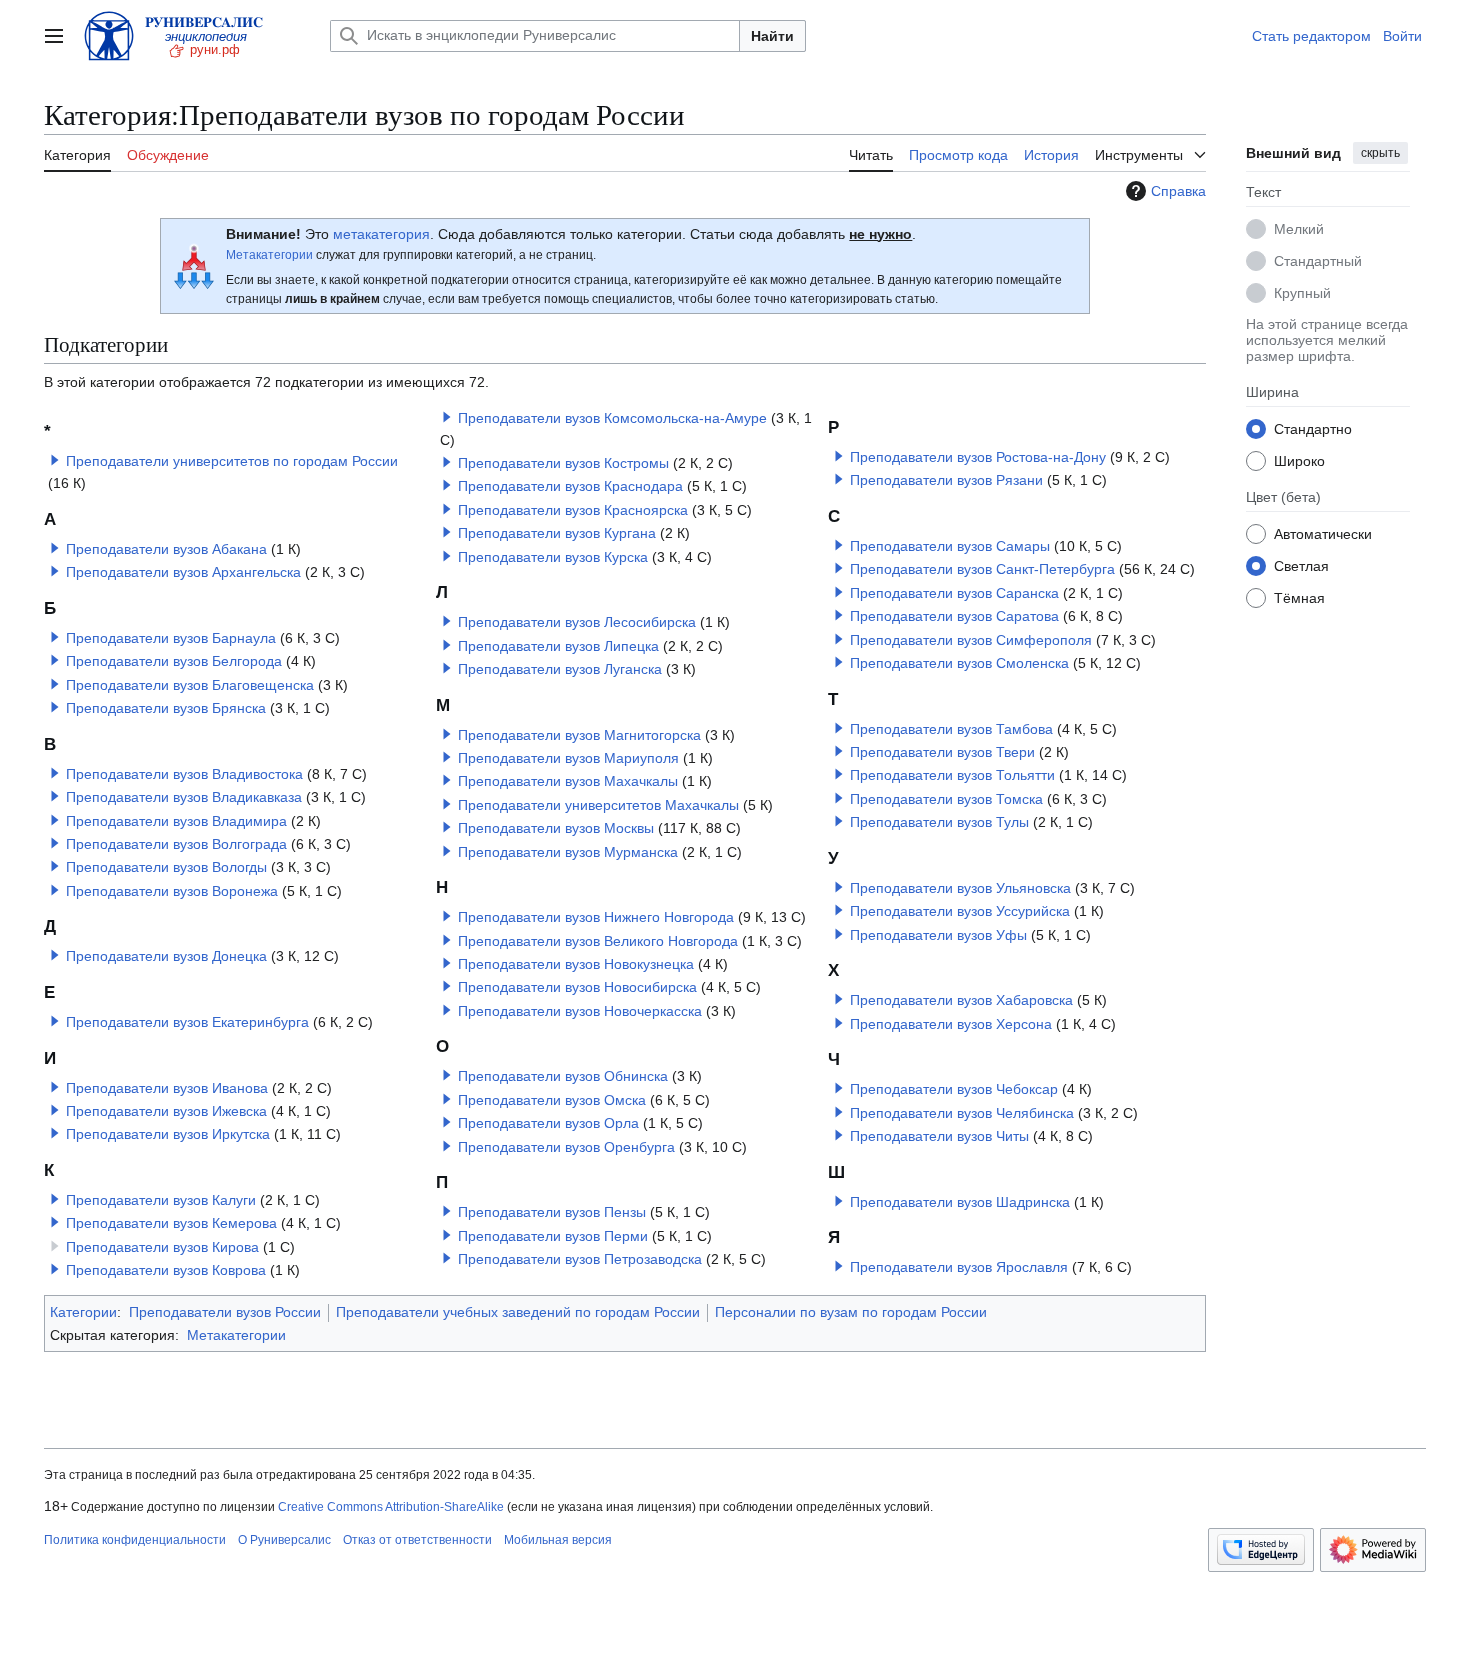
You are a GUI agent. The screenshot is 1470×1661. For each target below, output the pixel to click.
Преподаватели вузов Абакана (166, 549)
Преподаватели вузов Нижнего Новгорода (596, 917)
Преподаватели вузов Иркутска (168, 1134)
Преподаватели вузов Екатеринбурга (187, 1022)
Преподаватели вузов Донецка (166, 956)
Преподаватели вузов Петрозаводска (580, 1259)
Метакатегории (269, 255)
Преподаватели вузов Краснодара (570, 486)
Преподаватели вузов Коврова (166, 1270)
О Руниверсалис (284, 1540)
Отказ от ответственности (417, 1540)
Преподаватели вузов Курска (553, 557)
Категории (83, 1312)
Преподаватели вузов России (225, 1312)
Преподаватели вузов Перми (553, 1236)
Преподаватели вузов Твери (942, 752)
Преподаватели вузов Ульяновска (960, 888)
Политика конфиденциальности (135, 1540)
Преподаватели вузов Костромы (563, 463)
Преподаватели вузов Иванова (167, 1088)
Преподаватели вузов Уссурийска (960, 911)
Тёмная (1299, 597)
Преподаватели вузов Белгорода (174, 661)
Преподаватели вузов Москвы (556, 828)
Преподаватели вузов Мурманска (568, 852)
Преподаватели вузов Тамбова (951, 729)
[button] (54, 36)
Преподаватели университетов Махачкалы (598, 805)
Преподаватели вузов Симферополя (971, 640)
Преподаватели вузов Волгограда (176, 844)
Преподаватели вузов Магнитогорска (579, 735)
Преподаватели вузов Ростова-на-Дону (978, 457)
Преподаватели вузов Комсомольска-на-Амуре (612, 418)
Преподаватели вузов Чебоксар (954, 1089)
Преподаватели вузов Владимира (176, 821)
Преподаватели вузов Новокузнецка (576, 964)
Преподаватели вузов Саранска (954, 593)
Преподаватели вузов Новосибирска (577, 987)
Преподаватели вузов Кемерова (171, 1223)
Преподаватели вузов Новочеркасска (580, 1011)
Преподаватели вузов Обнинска (563, 1076)
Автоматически (1323, 533)
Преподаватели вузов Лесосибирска (577, 622)
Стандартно (1313, 428)
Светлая (1301, 565)
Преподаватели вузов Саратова (954, 616)
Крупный (1302, 292)
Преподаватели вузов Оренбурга (566, 1147)
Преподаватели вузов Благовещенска (190, 685)
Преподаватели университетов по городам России (232, 461)
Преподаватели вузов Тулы (939, 822)
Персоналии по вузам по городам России (851, 1312)
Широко (1299, 460)
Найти (772, 36)
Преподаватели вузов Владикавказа (184, 797)
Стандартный (1318, 260)
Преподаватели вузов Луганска (560, 669)
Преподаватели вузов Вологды (166, 867)
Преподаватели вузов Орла (548, 1123)
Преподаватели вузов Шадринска (960, 1202)
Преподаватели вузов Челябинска (962, 1113)
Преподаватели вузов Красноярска (573, 510)
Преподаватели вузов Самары (950, 546)
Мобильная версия (558, 1540)
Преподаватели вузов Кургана (557, 533)
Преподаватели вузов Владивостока (184, 774)
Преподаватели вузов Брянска (166, 708)
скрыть (1380, 153)
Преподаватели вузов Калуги (161, 1200)
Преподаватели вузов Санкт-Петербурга (982, 569)
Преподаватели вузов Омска (552, 1100)
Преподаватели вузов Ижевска (166, 1111)
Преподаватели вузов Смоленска (959, 663)
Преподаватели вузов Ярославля (959, 1267)
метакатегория (381, 234)
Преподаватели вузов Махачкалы (568, 781)
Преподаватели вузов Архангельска (183, 572)
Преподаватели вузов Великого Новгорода (598, 941)
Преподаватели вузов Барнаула (171, 638)
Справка (1178, 191)
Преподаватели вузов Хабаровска (961, 1000)
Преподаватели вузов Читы (939, 1136)
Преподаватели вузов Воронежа (172, 891)
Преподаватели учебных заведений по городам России (518, 1312)
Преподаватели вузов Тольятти (952, 775)
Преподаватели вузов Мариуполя (568, 758)
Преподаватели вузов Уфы (938, 935)
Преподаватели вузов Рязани (946, 480)
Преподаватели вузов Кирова (162, 1247)
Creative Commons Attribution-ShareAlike (391, 1507)
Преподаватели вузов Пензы (552, 1212)
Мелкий (1299, 228)
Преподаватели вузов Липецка (558, 646)
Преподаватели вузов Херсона (951, 1024)
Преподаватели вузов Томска (946, 799)
